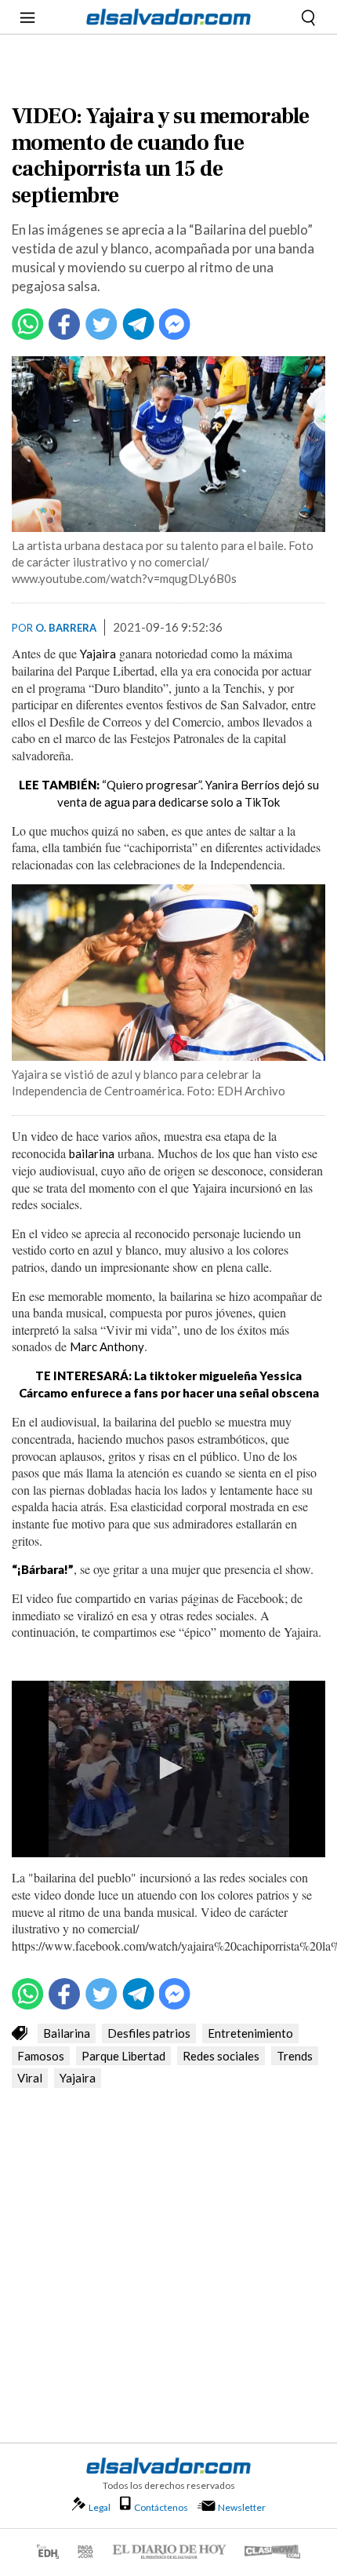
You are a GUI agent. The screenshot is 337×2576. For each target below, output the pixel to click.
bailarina (92, 1153)
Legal (100, 2507)
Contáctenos (161, 2507)
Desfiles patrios (149, 2033)
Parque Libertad (123, 2056)
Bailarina (67, 2033)
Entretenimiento (250, 2033)
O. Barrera (66, 628)
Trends (295, 2056)
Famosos (41, 2056)
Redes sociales (221, 2056)
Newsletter (242, 2507)
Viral (30, 2078)
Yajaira (98, 654)
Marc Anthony (107, 1346)
